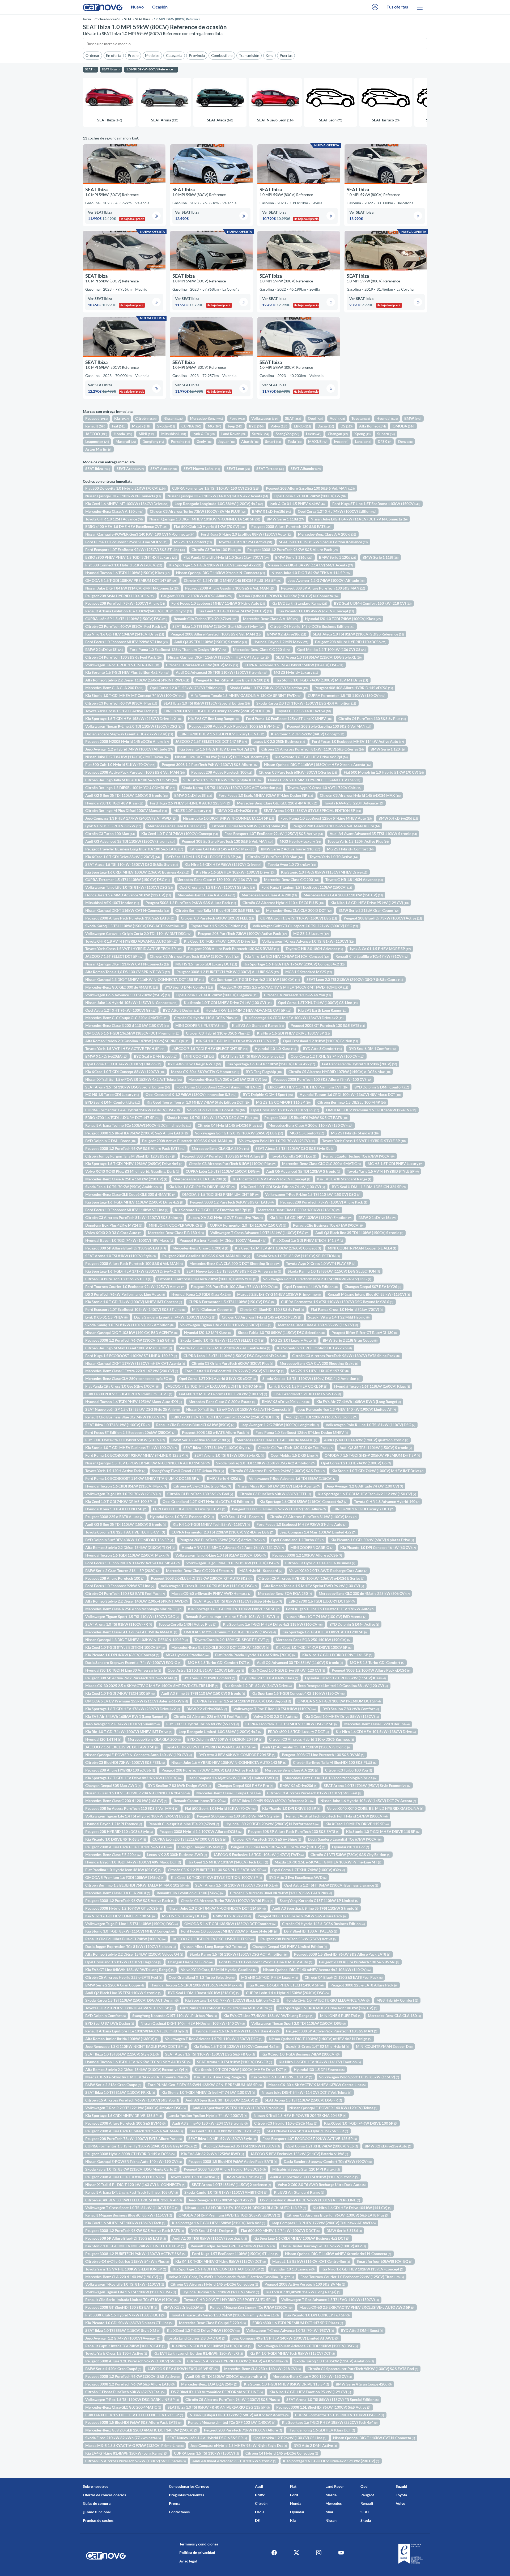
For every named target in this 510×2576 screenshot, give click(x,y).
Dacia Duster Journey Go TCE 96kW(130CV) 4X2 (324, 2246)
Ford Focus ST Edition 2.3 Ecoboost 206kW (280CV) (130, 1432)
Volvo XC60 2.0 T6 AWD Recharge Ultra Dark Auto (322, 2185)
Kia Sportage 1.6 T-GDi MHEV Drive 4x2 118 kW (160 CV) (273, 1624)
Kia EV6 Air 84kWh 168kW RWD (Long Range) (126, 1716)
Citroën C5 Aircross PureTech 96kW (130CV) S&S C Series (135, 2461)
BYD (256, 426)
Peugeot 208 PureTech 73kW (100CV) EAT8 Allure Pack (133, 2139)
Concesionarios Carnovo (189, 2486)
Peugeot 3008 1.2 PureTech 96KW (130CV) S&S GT (129, 1340)
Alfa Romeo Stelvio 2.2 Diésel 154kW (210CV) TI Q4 (130, 1547)
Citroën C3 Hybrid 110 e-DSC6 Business (320, 1563)
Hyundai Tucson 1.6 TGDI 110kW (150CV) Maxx (127, 1555)
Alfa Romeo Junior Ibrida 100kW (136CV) (122, 2039)
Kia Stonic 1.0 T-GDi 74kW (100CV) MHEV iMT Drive (377, 1471)
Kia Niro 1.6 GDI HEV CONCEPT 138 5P (120, 1916)
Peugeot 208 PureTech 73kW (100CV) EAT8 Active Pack (210, 1770)
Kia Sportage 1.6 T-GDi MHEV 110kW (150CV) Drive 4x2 (134, 1202)
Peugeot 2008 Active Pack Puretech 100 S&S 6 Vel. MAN (135, 772)
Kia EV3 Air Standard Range (258, 1025)
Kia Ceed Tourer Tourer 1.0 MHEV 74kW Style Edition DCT (198, 1102)
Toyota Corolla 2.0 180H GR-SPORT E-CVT (232, 1640)
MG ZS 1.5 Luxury (311, 933)
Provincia (197, 55)
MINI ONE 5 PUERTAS (341, 2016)
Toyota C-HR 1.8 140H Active (304, 711)
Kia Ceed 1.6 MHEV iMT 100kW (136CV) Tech (125, 2223)
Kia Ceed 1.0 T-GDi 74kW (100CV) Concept (180, 834)
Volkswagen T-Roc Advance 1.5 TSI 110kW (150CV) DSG (214, 2039)
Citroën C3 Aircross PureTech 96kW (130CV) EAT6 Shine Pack (346, 1356)
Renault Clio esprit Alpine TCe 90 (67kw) (184, 1824)
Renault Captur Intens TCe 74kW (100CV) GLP (125, 2346)
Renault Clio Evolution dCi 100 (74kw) (190, 1893)
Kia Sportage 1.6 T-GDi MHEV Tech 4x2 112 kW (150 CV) (367, 1494)
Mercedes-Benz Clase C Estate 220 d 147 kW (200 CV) (132, 1371)
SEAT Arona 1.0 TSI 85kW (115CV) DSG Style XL (319, 657)
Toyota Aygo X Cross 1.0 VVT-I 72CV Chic (324, 788)
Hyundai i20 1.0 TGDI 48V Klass (270, 1678)
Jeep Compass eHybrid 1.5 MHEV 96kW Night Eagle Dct (239, 2445)
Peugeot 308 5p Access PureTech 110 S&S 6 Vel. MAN (132, 1808)
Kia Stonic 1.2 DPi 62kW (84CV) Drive (258, 1686)
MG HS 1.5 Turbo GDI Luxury (112, 1094)
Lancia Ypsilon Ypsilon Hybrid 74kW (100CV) (208, 2115)
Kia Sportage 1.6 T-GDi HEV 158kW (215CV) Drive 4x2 (133, 719)
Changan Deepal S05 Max (201, 1847)
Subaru (386, 434)
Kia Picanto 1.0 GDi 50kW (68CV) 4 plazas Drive (372, 1540)
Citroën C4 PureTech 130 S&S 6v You (297, 995)
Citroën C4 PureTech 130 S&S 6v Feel (200, 1494)
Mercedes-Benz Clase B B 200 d (176, 826)
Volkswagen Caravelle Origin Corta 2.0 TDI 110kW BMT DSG (138, 933)
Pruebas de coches (98, 2520)
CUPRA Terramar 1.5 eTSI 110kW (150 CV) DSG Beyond (243, 1701)
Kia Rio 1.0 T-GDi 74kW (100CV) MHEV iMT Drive (129, 1732)
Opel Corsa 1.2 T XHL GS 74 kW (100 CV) (327, 1056)
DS (347, 426)
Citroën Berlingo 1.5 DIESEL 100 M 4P (352, 1102)
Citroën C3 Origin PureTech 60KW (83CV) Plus (232, 1363)
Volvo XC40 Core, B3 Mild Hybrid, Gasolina (219, 1970)
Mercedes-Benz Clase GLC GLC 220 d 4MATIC (277, 803)
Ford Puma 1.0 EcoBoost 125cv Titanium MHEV (219, 1087)
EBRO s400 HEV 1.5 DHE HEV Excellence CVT (126, 526)
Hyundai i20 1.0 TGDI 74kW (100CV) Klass (343, 619)
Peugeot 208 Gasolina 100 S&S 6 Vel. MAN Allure (336, 826)
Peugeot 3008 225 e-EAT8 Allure (114, 1517)
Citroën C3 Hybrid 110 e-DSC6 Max (286, 2123)
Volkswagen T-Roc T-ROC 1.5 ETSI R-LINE (122, 665)
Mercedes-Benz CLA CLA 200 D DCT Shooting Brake (234, 1263)
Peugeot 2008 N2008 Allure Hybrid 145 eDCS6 (225, 2169)
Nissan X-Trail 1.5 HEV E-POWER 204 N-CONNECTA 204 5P (137, 1793)
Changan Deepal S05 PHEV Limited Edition (290, 1946)
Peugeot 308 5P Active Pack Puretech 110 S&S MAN (332, 2031)
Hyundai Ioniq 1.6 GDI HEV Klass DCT (322, 2430)
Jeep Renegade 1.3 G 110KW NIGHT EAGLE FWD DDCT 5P (136, 2046)
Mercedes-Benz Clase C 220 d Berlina (377, 1724)
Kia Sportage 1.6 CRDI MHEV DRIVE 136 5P (124, 2115)
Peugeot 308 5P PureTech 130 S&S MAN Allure (223, 1156)
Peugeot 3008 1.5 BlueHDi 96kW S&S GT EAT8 (306, 1118)
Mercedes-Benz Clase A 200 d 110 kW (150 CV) (310, 1125)
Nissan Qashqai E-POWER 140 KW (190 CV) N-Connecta (289, 596)
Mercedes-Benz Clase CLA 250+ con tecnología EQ (129, 1378)
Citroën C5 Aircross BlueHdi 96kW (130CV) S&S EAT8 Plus (281, 1893)
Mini (329, 2512)
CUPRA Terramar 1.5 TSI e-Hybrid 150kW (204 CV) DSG (294, 665)
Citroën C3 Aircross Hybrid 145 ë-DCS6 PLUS (262, 1317)
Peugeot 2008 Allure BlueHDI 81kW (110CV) (124, 2177)
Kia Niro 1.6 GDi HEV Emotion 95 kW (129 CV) (310, 2392)
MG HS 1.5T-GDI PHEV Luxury (395, 1164)
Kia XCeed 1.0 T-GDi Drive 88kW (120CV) (122, 857)
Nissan (173, 418)
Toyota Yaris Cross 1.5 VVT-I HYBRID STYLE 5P (364, 1141)
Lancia (363, 441)
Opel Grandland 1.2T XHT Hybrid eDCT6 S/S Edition (208, 1501)
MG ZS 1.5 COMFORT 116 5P (283, 1102)
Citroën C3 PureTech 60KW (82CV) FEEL (217, 918)
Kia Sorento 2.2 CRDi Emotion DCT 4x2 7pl (314, 1348)
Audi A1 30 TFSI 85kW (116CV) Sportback (210, 2238)
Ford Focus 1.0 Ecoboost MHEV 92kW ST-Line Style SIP (229, 1931)
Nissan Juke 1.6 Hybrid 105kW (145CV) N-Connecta (131, 1003)
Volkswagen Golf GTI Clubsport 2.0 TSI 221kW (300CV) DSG (305, 926)
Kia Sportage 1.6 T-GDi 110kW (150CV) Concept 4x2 (215, 565)
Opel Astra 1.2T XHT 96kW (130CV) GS (121, 1010)
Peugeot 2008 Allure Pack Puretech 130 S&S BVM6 (233, 949)
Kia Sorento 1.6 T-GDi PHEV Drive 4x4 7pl (217, 749)
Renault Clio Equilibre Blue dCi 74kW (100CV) (125, 1939)
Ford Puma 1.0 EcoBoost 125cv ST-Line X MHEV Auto (266, 1962)
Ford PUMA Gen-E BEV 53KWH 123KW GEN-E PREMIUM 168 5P (205, 2085)
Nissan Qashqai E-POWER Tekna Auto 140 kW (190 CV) (133, 2161)
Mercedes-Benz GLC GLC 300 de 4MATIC (122, 987)
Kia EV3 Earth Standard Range (344, 1179)
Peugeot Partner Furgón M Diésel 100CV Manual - (223, 1240)
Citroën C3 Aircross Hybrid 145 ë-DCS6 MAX (360, 795)
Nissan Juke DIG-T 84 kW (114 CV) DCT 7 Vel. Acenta (222, 757)
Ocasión (160, 7)
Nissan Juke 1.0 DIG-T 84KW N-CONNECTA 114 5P (228, 818)
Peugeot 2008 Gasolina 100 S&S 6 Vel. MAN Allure (206, 1256)
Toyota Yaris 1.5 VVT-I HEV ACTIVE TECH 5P (125, 1048)
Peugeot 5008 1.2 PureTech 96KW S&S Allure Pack (191, 903)
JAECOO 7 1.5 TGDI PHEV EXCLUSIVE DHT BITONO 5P (214, 1386)
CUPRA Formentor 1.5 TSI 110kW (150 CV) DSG (216, 488)
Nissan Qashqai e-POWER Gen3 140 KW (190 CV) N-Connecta (140, 534)
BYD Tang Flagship (264, 1072)
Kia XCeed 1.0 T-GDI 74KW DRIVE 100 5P (361, 2123)
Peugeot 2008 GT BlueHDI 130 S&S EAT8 (121, 2307)
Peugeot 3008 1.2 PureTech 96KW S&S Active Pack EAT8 (135, 2230)
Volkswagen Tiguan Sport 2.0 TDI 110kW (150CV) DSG (298, 2023)
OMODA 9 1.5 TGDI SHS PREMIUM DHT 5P (220, 1194)
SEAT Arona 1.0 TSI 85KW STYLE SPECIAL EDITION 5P (312, 810)
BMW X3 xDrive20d (237, 810)
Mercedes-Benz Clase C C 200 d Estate (222, 1402)
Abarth (250, 441)
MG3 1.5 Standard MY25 (309, 972)
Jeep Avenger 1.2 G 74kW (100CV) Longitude (280, 1425)
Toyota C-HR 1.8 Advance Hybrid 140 (387, 1501)
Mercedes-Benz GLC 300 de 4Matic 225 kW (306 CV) (364, 1593)
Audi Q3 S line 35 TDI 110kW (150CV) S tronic (126, 1524)
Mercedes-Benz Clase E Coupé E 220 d (212, 2323)
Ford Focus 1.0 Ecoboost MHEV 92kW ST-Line (126, 642)
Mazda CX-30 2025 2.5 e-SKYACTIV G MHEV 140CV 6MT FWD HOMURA (284, 987)
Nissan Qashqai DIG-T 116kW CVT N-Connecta (127, 910)
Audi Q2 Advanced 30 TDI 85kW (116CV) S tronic (300, 1662)
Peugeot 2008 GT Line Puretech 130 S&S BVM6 (323, 1755)
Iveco (341, 441)
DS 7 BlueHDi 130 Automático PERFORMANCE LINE (217, 2392)
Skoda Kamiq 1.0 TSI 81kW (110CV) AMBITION (226, 2192)
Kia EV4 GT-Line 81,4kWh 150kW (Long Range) (126, 2453)
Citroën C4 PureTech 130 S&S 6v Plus (372, 719)
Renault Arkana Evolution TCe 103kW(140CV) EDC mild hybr (139, 611)
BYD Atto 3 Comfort (322, 1048)
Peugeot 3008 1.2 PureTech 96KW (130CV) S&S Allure (210, 764)
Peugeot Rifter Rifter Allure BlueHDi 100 (232, 680)
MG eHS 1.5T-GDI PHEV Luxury (269, 1977)
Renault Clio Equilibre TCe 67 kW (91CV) (372, 956)
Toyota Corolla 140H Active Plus (187, 1624)
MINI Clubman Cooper (213, 1309)
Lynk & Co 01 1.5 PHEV (106, 1317)
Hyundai (387, 418)
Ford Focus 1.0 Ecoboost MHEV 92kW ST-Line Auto (301, 1524)
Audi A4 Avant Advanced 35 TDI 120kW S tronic (234, 2461)
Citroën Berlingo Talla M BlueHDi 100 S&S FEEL (217, 910)
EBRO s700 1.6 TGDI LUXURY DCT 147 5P (123, 1118)
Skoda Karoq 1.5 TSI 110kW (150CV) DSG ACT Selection (231, 788)
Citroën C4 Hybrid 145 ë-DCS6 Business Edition (312, 626)
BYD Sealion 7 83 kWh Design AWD (179, 1785)
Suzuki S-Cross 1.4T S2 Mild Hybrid (318, 2046)
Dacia (326, 426)
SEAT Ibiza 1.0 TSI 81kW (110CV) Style (217, 1448)
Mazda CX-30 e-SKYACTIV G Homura (205, 1072)
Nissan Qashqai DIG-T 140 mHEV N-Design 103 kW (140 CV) (193, 2023)
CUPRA (191, 426)
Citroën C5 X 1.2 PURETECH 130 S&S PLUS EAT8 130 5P (217, 1870)
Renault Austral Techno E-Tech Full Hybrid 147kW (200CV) (337, 1816)
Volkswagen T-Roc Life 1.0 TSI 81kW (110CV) (125, 2284)
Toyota (361, 418)
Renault (95, 426)
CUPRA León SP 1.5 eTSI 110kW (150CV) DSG (126, 619)
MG (214, 426)
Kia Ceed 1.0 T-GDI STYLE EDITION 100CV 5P (125, 1647)
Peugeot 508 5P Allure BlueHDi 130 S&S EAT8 (126, 2238)
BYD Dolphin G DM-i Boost (110, 1141)
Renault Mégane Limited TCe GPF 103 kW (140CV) (232, 2422)
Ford (237, 418)
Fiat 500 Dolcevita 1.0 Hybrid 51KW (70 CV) (125, 488)
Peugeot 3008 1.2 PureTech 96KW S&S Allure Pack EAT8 (135, 1148)
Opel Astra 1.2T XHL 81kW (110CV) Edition (206, 1670)
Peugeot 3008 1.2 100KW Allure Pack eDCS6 (371, 1670)
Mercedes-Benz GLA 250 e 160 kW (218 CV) (228, 1079)
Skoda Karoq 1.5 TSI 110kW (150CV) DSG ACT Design (132, 2000)
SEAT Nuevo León (202, 469)
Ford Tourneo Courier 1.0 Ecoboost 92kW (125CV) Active (135, 1287)
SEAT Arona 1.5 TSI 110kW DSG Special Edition (127, 1087)
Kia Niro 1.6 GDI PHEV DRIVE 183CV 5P (293, 1033)
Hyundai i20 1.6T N (103, 1739)
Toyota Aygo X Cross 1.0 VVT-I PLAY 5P (321, 1263)
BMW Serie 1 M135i (244, 2177)
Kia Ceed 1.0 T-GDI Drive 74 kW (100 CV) (235, 611)
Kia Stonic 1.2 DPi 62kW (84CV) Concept (308, 734)
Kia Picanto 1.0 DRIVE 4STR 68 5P (116, 1839)
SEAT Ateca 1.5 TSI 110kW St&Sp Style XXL (222, 780)
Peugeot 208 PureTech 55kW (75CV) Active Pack (222, 1540)
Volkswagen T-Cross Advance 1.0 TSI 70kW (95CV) (290, 2330)
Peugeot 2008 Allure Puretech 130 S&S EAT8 (291, 526)
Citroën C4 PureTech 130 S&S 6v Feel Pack (123, 657)
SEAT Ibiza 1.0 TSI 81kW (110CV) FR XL (120, 2092)
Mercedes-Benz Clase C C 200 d (200, 1248)
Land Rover (233, 434)
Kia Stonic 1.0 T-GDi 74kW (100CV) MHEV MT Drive (322, 680)
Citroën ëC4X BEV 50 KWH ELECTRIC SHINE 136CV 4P (133, 2200)
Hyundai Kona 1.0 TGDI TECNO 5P (116, 1509)
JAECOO (96, 434)
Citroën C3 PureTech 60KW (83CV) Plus (121, 703)
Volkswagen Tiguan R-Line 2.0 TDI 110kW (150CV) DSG (134, 726)
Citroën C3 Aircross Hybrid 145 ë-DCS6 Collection (214, 2284)
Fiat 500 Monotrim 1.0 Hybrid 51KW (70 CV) (384, 772)
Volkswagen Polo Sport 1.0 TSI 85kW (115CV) (359, 2077)
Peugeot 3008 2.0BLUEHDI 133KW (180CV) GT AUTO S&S (201, 1578)
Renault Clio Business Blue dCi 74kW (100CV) (125, 1417)
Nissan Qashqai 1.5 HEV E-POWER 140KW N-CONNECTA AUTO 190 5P (147, 1463)
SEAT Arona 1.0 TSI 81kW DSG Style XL (229, 1455)
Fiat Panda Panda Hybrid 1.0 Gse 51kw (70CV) (255, 1655)
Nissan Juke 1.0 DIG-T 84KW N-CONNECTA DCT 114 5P (217, 1908)
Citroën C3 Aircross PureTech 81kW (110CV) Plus (232, 1164)
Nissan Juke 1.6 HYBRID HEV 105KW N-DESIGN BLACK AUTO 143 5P (245, 2208)
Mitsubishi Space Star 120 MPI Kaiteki (306, 2169)
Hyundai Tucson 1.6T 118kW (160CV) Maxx (221, 2292)
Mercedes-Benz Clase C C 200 (291, 880)
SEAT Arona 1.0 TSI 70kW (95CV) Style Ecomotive (367, 1785)
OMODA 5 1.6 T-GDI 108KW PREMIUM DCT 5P (339, 1701)
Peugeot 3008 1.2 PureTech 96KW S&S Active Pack (130, 1901)
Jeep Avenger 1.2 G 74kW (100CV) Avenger (123, 2338)
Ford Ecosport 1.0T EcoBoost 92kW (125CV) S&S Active (274, 834)
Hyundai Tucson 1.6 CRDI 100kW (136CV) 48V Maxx (196, 1985)
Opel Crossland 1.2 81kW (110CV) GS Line (217, 887)
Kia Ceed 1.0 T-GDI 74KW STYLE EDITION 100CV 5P (216, 1877)
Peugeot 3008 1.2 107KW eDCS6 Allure (197, 596)
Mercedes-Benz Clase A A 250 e (206, 895)
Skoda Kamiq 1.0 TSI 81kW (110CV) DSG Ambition (129, 1325)
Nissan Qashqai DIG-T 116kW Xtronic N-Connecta (220, 573)
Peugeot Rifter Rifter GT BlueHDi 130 (364, 1333)
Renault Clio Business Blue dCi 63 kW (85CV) (195, 1425)
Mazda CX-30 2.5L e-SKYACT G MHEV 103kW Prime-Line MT (328, 1862)
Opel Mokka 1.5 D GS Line (294, 1455)
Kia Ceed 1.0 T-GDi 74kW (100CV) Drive (220, 941)
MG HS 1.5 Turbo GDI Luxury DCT (206, 964)
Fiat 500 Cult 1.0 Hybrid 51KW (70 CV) (120, 764)
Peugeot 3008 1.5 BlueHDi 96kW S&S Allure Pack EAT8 (342, 1954)
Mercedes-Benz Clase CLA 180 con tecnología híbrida (330, 1778)
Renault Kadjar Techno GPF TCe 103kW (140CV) (233, 2246)
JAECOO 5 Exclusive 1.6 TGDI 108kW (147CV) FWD (259, 1855)
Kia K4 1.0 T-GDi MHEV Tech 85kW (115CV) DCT (292, 2353)
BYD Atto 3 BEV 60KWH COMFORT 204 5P (237, 1755)
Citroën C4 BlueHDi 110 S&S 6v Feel (272, 1309)
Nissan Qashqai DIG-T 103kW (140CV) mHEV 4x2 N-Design (320, 2039)
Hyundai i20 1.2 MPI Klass (208, 1333)
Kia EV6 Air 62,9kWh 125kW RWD (212, 2154)
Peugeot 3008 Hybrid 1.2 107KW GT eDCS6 (124, 1908)
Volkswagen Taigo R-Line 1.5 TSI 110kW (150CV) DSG (131, 1924)
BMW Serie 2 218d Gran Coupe (113, 2085)
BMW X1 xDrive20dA (106, 1056)
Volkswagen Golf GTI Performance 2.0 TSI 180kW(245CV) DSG (317, 1279)
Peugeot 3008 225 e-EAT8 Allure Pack (364, 1985)
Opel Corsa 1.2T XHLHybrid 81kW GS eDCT (217, 1378)
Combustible (222, 55)
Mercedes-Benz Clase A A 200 (269, 895)
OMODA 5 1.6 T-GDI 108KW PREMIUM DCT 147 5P (131, 580)
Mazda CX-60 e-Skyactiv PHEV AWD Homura (211, 1593)
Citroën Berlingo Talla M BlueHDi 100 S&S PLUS (335, 1762)
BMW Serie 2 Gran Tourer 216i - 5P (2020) (122, 1571)
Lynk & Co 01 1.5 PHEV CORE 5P (298, 1386)
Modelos (152, 55)
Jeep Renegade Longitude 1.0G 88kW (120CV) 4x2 (219, 504)
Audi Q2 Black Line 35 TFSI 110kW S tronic (123, 1993)
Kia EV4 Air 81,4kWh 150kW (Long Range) (303, 2292)
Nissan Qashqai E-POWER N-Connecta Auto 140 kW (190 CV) (139, 1755)
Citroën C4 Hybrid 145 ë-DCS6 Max (222, 849)
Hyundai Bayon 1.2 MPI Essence (114, 1824)
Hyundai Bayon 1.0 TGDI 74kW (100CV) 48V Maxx (129, 1240)
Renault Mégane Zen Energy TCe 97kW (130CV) (251, 2307)
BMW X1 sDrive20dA (184, 2307)
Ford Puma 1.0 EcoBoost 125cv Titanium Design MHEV (178, 649)
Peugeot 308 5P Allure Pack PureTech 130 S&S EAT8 (294, 1831)
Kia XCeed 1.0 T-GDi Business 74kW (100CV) (300, 2054)
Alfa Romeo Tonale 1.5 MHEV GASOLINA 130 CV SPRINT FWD (246, 695)
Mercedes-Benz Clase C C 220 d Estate (199, 1571)
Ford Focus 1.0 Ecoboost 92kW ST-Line (120, 1586)
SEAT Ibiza (98, 469)
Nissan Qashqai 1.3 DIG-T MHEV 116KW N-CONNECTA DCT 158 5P (145, 979)
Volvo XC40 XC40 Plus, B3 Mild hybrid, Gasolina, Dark (132, 1171)
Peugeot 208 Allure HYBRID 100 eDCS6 (120, 1770)
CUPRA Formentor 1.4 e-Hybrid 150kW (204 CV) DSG (133, 1110)
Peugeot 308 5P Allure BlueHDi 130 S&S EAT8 (126, 1248)
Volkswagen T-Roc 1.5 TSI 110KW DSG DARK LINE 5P (132, 2399)
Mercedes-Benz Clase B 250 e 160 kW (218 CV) (299, 1210)
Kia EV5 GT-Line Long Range (219, 2077)
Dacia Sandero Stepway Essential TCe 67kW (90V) (129, 734)
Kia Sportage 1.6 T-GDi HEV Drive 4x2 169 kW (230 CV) (133, 1778)
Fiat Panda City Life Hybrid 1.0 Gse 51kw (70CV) (226, 557)
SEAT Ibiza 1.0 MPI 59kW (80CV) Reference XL (273, 1801)
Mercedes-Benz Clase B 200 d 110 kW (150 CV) (127, 1025)
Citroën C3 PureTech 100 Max (275, 857)
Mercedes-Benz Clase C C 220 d (262, 649)
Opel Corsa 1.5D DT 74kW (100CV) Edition (123, 1064)
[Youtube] (341, 2553)
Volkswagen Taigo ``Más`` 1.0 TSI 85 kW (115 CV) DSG (232, 1563)
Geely (204, 441)
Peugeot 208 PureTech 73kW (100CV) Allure (125, 603)
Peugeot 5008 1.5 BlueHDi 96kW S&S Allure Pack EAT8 (133, 2422)
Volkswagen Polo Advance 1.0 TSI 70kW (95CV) (127, 995)
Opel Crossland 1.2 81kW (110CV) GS (285, 1110)
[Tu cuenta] (375, 7)
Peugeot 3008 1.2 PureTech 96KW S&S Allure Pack (292, 550)
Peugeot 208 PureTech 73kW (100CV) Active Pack (242, 933)
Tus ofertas (397, 7)
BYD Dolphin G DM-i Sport (268, 1094)
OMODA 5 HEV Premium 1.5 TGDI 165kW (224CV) (371, 1110)
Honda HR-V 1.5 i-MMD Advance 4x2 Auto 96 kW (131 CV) (233, 1547)
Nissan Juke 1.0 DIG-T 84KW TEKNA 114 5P (311, 573)
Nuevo (137, 7)
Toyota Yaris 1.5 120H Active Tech (115, 1471)
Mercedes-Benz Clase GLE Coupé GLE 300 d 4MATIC (130, 1194)
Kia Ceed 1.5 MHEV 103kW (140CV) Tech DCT (228, 1862)
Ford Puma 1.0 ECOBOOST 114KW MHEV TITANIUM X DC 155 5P (143, 1478)
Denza (405, 441)
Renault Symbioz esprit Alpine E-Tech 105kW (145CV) (232, 1617)
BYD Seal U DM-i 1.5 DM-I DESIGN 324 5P (369, 1187)
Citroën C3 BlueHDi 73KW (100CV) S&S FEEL (125, 1762)
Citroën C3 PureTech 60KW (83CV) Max (202, 665)
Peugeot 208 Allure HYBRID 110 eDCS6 (351, 642)
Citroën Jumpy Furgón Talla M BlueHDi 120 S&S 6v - (130, 1156)
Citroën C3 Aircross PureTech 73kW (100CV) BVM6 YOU (207, 1279)
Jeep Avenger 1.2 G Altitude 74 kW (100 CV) (365, 1486)
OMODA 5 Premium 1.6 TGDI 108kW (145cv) (125, 1877)
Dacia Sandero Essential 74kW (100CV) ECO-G (175, 1317)
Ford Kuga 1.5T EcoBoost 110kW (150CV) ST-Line (235, 2254)
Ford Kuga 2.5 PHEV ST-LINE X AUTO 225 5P (190, 803)
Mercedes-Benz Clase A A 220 (292, 1770)
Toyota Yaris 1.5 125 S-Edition (218, 926)
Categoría (174, 55)
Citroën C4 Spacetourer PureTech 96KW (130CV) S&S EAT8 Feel (363, 2369)
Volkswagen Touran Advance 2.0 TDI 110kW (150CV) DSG (308, 2346)
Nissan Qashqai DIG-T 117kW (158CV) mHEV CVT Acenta (135, 1363)
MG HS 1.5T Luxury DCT (184, 1916)
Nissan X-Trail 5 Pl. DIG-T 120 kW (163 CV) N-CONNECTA (135, 2185)
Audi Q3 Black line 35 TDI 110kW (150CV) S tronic (359, 1233)
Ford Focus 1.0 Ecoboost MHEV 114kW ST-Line (127, 1210)
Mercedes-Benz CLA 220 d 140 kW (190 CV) (124, 2277)
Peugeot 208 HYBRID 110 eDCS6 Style (119, 1831)
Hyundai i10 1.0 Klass (275, 1048)
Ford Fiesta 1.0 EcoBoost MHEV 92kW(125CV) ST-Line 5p (234, 1371)
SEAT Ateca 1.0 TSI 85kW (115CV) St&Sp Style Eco (238, 1601)
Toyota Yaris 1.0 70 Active (333, 857)
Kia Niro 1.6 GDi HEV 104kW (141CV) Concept (287, 956)
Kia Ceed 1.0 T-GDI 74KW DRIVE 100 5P (121, 1501)
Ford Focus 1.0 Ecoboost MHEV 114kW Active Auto (358, 741)
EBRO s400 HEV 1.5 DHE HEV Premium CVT (308, 1087)
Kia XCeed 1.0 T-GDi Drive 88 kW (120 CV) (288, 1670)
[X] (296, 2553)
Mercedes (333, 2503)
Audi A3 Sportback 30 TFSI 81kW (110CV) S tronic (314, 2177)
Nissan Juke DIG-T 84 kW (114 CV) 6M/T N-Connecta (132, 588)
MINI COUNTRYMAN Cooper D (384, 2046)
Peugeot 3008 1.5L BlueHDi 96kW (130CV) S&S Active (323, 2407)
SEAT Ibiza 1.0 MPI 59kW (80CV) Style (222, 2139)
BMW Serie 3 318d (344, 2230)
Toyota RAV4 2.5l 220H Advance (354, 803)
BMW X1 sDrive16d (377, 1217)
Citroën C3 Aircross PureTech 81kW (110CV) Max (313, 1517)
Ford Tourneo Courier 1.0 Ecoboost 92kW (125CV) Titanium (352, 2277)
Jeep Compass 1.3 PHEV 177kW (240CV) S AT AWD (131, 818)
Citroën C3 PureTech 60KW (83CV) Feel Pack (126, 626)
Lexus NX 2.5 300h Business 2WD (177, 1855)
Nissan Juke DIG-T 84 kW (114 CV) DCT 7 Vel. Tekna (306, 2092)
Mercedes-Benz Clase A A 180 (271, 619)
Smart (273, 441)
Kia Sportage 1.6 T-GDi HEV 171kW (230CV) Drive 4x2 (133, 1271)
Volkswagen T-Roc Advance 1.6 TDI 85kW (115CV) (293, 1478)
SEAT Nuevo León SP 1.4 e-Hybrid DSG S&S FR (307, 2131)
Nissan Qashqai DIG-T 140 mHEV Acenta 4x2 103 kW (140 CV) (317, 1970)
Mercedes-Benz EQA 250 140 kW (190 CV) (313, 1640)
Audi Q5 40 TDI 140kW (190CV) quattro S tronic (366, 1440)
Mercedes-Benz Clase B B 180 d (176, 1233)
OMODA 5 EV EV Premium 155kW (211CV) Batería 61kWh (137, 1701)
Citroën (146, 418)
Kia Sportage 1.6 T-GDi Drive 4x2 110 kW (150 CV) (255, 979)
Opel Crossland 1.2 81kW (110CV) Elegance (123, 1962)
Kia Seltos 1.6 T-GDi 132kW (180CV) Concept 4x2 (236, 2046)
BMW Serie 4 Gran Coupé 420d (364, 2384)
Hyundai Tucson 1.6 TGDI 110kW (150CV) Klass (127, 573)
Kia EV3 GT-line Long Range (214, 719)
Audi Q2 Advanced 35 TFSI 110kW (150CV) (242, 2146)
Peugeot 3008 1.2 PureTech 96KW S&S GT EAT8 (232, 1202)
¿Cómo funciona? (97, 2512)
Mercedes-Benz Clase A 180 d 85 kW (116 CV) (318, 1325)
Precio (133, 55)
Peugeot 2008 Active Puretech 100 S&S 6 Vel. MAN (187, 1141)
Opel (315, 418)
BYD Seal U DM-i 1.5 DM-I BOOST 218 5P (203, 857)
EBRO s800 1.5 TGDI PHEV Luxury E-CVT (189, 1509)
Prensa (175, 2503)
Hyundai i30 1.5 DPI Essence (319, 2069)
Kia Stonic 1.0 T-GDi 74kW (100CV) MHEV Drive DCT (241, 2069)
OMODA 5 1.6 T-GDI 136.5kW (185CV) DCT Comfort (230, 1924)
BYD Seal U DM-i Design (212, 2230)
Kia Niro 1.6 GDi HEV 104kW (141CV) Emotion (320, 2062)
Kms (269, 55)
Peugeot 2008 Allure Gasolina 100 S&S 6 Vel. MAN (230, 588)
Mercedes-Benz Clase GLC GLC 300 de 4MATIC (277, 1440)
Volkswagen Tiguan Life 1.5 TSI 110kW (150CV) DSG (131, 2292)
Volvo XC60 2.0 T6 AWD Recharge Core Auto (328, 1571)
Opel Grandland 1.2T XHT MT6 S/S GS (307, 1394)
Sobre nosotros (95, 2486)
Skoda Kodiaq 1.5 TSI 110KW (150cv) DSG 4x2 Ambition (311, 1378)
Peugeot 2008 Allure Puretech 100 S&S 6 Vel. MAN (216, 634)
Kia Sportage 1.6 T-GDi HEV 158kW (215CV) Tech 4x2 (218, 2223)
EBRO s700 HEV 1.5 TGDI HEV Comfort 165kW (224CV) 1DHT (225, 1417)
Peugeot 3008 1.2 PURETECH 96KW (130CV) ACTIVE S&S (135, 2254)
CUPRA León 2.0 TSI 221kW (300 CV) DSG (189, 1839)
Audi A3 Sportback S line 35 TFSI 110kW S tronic (315, 1908)
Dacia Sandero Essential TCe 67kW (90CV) (345, 1839)
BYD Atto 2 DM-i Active (315, 2445)
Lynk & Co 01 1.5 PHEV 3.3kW (113, 826)
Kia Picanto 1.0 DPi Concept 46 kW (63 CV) (378, 1547)
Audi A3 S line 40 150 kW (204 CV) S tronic (210, 2123)
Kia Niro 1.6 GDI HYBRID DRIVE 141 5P (337, 1655)
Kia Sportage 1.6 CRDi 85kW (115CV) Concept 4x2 (303, 1501)
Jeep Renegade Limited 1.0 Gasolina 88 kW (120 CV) (343, 1686)
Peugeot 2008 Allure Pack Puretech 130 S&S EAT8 (130, 918)
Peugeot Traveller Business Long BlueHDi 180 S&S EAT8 (134, 849)
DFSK (384, 441)
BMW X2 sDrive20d (299, 1785)
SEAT (293, 418)
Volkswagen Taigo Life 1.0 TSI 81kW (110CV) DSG (129, 887)
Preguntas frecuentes (186, 2495)
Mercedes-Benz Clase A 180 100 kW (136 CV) (217, 880)
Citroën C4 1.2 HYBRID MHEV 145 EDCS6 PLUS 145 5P (233, 580)
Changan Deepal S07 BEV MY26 (373, 1287)
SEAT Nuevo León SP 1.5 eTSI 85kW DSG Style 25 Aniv (132, 1409)
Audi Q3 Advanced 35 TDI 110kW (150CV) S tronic (130, 841)
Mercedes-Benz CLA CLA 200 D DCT (299, 910)
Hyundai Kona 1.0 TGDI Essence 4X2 (182, 1517)
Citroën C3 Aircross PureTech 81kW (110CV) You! (194, 956)
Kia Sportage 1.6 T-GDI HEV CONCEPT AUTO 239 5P (218, 2269)
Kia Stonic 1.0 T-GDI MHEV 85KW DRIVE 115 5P (286, 2384)
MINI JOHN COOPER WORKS (176, 1225)
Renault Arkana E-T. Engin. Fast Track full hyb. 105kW (131, 2192)
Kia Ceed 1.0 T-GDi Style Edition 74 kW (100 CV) (283, 1187)
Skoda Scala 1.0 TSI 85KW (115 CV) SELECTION (298, 1256)
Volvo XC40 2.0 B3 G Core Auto (113, 1233)
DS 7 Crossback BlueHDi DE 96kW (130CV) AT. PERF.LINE (310, 2200)
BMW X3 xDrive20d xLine (286, 1402)
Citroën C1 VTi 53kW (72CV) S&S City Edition (350, 1855)
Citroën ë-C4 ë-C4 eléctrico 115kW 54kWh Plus (127, 2261)
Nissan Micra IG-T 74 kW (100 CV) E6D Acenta (326, 1617)
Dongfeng (153, 441)
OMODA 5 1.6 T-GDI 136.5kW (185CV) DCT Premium (132, 1033)
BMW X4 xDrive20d (398, 818)
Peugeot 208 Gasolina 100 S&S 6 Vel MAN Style (238, 1816)
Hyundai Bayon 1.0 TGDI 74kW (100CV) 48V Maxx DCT (133, 1862)
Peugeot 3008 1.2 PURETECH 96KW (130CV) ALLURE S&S (228, 972)
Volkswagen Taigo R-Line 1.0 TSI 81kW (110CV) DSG (220, 1555)
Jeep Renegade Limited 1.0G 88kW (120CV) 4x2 (220, 1732)
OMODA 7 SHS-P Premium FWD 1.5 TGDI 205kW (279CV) (229, 2215)
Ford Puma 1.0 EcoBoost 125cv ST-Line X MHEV (289, 719)
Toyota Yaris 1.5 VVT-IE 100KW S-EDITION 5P (126, 2269)
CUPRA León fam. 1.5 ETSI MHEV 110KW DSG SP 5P (291, 1724)
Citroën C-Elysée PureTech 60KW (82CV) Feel (125, 2392)
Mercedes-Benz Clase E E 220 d (113, 1855)
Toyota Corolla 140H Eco (294, 1156)
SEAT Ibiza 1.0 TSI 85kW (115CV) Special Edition (207, 703)
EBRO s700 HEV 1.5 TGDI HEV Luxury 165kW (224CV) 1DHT (217, 711)
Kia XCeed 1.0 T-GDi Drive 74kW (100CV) (203, 2330)
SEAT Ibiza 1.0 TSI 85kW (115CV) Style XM (123, 2330)
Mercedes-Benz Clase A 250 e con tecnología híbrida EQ (133, 1609)
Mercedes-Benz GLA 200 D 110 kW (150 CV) (343, 895)
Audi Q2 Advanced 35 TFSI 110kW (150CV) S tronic (222, 672)
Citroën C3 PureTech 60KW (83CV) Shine (249, 826)
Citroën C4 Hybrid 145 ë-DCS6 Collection (282, 2453)
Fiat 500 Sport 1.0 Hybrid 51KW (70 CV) (220, 1808)
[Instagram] (319, 2553)
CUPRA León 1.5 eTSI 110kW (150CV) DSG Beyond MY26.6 (235, 1356)
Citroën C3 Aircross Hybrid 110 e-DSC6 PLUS (283, 903)
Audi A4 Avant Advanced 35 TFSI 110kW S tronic (373, 834)
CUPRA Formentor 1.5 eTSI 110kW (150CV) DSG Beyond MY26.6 (337, 1302)
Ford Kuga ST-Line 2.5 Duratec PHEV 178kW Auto (330, 1609)
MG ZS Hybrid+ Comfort (350, 849)
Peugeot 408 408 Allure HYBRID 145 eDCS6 (354, 688)
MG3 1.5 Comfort (307, 1133)
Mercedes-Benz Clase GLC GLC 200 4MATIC (123, 2407)
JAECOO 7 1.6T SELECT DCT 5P (114, 956)
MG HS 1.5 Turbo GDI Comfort (377, 1662)
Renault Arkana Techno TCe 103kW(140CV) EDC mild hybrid (138, 1125)
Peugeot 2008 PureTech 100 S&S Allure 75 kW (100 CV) (322, 1079)
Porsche (180, 441)
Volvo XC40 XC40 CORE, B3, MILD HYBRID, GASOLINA (375, 1808)
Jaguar (226, 441)
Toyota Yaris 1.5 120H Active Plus (358, 841)
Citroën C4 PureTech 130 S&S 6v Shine (267, 1839)
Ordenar (93, 55)
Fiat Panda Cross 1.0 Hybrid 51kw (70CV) (347, 1309)
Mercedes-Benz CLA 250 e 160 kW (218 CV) (262, 2369)
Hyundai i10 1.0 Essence (293, 2269)
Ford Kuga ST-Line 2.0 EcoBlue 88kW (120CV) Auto (246, 534)
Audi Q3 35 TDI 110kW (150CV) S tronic (211, 642)
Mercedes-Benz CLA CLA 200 (200, 1179)
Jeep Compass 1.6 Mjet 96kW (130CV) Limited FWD (233, 1778)
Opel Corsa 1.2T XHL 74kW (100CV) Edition (337, 511)
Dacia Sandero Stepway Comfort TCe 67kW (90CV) (328, 2161)
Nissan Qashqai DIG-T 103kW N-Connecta (123, 496)
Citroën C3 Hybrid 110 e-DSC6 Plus (218, 1033)
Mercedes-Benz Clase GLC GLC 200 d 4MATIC (321, 1164)
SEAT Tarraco (270, 469)
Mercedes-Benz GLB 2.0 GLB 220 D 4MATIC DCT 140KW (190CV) (141, 2430)
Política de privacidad (197, 2552)
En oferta (114, 55)
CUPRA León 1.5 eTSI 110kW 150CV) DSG (223, 1171)
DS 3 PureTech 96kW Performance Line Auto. (125, 1294)
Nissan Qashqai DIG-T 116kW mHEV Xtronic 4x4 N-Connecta (338, 2254)
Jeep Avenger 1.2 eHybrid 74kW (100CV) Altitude (129, 749)
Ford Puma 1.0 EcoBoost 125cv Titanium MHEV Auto (226, 2008)
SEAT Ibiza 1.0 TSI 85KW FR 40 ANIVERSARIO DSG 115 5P (219, 2407)
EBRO (302, 426)
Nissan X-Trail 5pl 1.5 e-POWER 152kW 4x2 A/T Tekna (133, 1079)
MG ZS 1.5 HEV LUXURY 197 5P (320, 1371)
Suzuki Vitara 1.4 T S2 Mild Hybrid (339, 1317)
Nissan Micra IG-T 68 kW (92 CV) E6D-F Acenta (279, 1486)
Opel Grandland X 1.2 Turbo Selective (202, 1977)
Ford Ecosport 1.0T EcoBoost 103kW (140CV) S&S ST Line (135, 1309)
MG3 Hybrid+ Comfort (397, 2000)
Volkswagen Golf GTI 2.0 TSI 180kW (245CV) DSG (239, 1133)
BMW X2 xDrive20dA (207, 1709)
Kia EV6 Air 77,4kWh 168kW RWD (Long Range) (359, 1402)
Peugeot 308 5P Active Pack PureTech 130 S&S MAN (131, 1678)
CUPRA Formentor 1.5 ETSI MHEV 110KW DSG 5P (339, 2415)
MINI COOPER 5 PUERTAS (200, 1025)
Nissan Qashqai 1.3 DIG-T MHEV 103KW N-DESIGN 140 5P (137, 1640)
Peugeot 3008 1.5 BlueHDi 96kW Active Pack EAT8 (233, 2161)
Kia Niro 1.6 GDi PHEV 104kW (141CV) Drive (212, 2346)
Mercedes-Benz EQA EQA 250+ (209, 2384)
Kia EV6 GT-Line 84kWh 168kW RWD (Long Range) (130, 1970)
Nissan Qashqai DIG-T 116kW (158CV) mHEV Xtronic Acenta (317, 764)
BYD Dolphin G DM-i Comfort (382, 1087)
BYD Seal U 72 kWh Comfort (209, 1678)
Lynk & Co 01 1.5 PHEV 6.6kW (297, 504)
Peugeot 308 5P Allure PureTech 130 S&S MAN (323, 588)
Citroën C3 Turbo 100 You (348, 1770)
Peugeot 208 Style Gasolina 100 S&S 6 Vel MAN (329, 726)
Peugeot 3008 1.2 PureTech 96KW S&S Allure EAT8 (130, 2384)
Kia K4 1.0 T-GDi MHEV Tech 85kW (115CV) (211, 1524)
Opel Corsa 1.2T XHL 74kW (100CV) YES (322, 2146)
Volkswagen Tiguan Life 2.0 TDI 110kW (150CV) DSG (226, 1325)
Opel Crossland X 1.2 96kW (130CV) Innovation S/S (191, 1094)
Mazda (141, 426)
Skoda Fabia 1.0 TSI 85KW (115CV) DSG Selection (281, 1333)
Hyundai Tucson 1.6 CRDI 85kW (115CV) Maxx (126, 1486)
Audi (337, 418)
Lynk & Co (204, 434)
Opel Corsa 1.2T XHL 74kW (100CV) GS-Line (318, 1003)
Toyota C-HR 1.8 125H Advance (114, 519)
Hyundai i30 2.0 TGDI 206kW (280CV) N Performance (272, 1824)
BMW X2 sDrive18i (104, 649)
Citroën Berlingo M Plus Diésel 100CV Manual (126, 810)
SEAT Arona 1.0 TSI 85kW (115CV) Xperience (231, 2185)
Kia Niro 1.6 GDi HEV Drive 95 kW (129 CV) (369, 903)
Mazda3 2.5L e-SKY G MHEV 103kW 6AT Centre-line (224, 1348)
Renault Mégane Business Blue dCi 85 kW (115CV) (129, 2215)
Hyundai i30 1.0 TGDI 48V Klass (114, 803)
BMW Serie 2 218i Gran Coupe (350, 1340)
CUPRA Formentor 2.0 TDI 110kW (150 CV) (248, 1225)
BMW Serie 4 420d (225, 1478)
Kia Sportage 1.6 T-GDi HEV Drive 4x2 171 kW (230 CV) (331, 2461)
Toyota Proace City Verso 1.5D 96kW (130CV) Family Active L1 (225, 2315)
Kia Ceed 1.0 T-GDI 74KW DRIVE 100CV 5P (314, 1647)
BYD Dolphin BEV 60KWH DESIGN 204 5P (225, 1739)
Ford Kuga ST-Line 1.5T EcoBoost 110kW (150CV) (376, 504)
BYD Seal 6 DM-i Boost (156, 1056)
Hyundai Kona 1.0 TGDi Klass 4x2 (201, 1294)
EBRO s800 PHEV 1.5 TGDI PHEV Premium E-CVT (129, 1394)
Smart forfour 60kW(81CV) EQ (384, 2261)
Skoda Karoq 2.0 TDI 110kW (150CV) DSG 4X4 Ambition (306, 703)
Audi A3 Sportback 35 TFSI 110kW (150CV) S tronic (237, 2108)
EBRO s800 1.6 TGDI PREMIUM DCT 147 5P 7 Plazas (298, 2323)
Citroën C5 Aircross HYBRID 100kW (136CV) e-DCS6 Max (237, 2361)
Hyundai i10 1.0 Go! (350, 1847)
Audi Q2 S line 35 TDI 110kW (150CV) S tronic (126, 795)
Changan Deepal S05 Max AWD (113, 1785)
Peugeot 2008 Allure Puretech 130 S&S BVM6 (359, 1962)
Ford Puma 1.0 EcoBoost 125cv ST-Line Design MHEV (302, 1432)
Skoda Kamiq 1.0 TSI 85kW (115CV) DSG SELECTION (334, 1271)
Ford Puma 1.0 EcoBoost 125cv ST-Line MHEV (126, 542)
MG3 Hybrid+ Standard (261, 1571)
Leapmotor (97, 441)
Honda (123, 434)
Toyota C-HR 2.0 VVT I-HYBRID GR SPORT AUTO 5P (229, 2300)
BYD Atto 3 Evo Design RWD (194, 1064)
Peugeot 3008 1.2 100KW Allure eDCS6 (307, 1555)
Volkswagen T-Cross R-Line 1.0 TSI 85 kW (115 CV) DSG (209, 1586)
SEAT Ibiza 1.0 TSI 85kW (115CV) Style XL (122, 2054)
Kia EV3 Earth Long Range (322, 1010)
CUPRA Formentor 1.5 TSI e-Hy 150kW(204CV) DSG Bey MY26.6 (141, 2146)
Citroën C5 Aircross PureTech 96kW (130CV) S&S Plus (233, 2399)
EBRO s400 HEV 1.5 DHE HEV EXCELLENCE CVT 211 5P (134, 2415)
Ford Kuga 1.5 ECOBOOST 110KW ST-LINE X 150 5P (131, 1356)
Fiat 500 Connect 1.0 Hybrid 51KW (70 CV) (124, 565)
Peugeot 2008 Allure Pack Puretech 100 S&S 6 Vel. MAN (134, 1263)
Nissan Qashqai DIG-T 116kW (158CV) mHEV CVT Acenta (219, 657)
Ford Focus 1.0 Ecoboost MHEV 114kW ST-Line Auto (218, 603)
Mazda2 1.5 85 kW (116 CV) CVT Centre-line (311, 2261)
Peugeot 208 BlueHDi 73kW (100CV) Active (383, 918)
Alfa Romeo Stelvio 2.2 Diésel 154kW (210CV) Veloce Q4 (134, 1954)
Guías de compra (97, 2503)
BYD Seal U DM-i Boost (242, 1517)
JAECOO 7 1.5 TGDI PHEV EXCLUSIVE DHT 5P (213, 1939)
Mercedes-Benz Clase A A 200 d (327, 534)
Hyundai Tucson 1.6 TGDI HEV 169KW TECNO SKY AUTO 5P (138, 2062)
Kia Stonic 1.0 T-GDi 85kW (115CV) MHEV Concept (130, 1931)
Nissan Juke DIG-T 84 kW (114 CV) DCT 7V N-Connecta (359, 519)
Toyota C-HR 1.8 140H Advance (354, 880)
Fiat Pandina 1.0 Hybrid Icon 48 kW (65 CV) (123, 1870)
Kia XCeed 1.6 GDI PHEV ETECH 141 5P (308, 1240)
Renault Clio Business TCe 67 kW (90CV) (328, 1225)
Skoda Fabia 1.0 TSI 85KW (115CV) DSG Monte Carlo (131, 2169)
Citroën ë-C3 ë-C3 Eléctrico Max (202, 1486)
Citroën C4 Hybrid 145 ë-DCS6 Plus (230, 1125)
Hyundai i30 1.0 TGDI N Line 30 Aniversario (123, 1670)
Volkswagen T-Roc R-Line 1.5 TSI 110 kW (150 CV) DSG (313, 1194)
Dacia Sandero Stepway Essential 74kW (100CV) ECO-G (133, 1662)
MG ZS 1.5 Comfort (193, 542)
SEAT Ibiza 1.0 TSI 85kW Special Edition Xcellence (323, 542)
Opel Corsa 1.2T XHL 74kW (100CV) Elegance (217, 995)
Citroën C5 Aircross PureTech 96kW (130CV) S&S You (132, 2100)
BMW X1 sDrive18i (193, 795)
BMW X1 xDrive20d (232, 1916)
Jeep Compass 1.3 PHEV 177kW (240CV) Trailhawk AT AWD (324, 2223)
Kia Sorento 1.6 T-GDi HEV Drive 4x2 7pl (311, 757)
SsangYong (287, 434)
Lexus (314, 434)
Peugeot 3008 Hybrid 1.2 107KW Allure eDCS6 (200, 1831)
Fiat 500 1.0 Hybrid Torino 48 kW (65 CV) (203, 1724)
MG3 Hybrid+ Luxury (300, 841)
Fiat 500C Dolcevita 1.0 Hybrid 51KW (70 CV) (125, 1440)
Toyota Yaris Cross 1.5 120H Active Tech (121, 711)
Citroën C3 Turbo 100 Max (110, 834)
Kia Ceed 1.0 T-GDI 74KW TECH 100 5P (120, 1693)
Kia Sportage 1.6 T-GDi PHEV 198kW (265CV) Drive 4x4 (134, 1164)
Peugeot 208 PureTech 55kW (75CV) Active (298, 1939)
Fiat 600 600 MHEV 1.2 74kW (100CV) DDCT (280, 2230)
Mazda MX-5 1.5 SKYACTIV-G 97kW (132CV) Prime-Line (134, 2445)
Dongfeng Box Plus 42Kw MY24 (114, 1225)
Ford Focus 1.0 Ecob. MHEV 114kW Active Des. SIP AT (132, 1563)
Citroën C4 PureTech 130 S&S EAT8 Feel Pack (125, 1593)
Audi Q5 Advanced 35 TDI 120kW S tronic (303, 1171)
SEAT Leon (238, 469)
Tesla (295, 441)
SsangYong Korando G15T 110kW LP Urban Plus (175, 2016)
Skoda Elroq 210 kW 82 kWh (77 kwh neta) (123, 2438)
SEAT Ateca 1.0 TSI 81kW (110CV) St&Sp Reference (358, 634)
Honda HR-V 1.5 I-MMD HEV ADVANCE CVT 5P (248, 1010)
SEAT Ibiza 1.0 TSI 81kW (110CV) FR (117, 1425)
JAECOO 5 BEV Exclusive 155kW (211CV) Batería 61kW (299, 2154)
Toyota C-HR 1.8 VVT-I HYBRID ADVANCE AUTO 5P (131, 941)
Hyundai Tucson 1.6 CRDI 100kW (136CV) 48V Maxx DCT (350, 1094)
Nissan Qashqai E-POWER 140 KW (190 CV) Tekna (333, 2108)
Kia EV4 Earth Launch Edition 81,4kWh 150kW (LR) (198, 2353)
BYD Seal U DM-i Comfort (189, 987)
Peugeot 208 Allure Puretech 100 (115, 1578)
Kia (121, 418)
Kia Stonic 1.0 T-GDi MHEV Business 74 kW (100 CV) (131, 1448)
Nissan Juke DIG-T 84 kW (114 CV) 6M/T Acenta (310, 565)
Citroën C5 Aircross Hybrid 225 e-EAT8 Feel (124, 1977)
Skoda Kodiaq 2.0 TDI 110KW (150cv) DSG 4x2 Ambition (265, 1463)
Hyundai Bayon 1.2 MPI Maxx (281, 642)
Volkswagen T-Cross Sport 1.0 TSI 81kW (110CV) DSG (132, 2208)
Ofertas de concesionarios (104, 2495)
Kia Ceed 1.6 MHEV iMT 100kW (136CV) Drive (127, 504)
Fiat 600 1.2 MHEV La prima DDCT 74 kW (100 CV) (223, 1394)
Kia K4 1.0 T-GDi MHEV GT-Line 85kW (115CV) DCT (220, 2261)
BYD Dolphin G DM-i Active (354, 1624)
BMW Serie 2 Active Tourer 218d (201, 1440)
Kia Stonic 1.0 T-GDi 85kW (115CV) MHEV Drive (324, 872)
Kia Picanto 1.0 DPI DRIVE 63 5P (291, 1808)
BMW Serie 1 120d (337, 557)
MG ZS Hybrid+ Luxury (296, 672)
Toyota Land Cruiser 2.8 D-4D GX (196, 2338)
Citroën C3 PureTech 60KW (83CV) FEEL (275, 1494)
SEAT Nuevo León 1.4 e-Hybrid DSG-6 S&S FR (207, 2438)
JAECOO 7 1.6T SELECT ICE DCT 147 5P (211, 741)
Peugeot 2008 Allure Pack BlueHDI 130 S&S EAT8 (128, 1847)
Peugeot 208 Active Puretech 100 (222, 772)
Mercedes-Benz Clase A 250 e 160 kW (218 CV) (126, 1179)
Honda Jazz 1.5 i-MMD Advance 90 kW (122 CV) (128, 895)
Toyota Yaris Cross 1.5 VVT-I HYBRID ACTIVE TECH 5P (133, 949)
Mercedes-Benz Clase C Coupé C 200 (228, 1793)
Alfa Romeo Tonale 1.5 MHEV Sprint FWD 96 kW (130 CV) (314, 1586)
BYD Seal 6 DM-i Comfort (372, 1048)
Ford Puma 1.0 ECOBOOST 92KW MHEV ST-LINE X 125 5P (137, 1455)
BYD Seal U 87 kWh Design (110, 2023)
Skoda (166, 426)
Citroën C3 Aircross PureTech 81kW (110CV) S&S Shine (133, 1217)
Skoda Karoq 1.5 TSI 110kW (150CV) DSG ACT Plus (212, 1118)
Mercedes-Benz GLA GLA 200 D (114, 688)
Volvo (279, 426)
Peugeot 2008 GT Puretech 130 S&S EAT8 (328, 1025)
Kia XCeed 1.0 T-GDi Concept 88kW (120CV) (125, 1072)
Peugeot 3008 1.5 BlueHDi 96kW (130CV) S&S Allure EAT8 (137, 1133)
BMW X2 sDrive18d (287, 634)
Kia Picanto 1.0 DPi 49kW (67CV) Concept (316, 611)
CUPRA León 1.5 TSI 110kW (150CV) (206, 2453)
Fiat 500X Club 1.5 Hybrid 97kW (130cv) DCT (125, 2315)
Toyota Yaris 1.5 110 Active (195, 2177)
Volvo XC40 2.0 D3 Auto (275, 1716)
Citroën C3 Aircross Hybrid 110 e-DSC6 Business (311, 1739)
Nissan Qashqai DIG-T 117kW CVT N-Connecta (127, 964)
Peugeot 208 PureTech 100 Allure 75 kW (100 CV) (234, 1287)
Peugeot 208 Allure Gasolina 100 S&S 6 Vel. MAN (310, 488)
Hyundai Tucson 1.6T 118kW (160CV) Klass (372, 1386)
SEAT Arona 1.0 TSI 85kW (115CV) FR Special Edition (332, 2399)
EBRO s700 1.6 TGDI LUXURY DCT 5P (322, 1601)
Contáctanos (179, 2512)
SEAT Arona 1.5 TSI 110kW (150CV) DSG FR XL (236, 1885)
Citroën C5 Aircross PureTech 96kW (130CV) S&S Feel (278, 1471)
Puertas (286, 55)
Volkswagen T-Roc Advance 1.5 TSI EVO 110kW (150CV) (330, 2300)
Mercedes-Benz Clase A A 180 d (114, 511)
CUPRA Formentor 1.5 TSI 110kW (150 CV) (347, 695)
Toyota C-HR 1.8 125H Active (245, 542)
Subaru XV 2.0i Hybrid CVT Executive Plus (226, 1217)
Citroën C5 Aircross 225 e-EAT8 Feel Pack (210, 1716)
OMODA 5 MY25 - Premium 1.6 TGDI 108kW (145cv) (230, 1632)
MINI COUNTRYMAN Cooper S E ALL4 (362, 1248)
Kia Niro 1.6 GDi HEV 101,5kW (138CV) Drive (376, 1732)
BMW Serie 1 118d (285, 519)
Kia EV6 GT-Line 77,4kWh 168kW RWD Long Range (268, 2016)
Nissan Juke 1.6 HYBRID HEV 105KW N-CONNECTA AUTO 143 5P (229, 1762)
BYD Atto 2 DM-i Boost (362, 2330)
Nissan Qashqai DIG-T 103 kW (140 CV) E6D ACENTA (131, 1333)
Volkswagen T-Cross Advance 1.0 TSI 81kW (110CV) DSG (259, 1233)
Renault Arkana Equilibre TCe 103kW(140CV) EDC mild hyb (137, 2031)
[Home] (103, 7)
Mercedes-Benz (206, 418)
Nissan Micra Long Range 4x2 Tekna (214, 1946)
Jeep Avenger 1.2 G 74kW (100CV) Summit (122, 1724)
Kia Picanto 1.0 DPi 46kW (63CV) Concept (122, 1655)
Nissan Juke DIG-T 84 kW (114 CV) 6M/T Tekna (127, 757)
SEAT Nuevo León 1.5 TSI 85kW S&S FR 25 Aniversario (234, 1271)
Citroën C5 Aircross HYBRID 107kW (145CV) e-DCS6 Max (339, 1072)
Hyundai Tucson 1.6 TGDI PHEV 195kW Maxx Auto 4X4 (134, 1402)
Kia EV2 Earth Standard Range (299, 603)
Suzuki (261, 434)
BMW (413, 418)
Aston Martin (98, 449)
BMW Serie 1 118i (381, 557)
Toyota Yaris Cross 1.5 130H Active (116, 2353)
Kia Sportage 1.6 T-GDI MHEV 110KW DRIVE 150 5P (234, 1609)
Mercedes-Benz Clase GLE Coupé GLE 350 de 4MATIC (131, 1632)
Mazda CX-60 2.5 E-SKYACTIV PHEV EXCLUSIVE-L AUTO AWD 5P (357, 2307)
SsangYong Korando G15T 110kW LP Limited (319, 1901)
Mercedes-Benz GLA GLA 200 (154, 1739)
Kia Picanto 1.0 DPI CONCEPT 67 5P (317, 2315)
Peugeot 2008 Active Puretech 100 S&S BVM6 (305, 2284)
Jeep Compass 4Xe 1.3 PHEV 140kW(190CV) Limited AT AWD (285, 2338)
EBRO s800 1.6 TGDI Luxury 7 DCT (298, 1732)
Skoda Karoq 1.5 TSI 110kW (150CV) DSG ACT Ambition (239, 1954)
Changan (338, 434)
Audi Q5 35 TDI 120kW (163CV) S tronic (321, 1417)
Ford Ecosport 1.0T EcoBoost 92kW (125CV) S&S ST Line (135, 550)
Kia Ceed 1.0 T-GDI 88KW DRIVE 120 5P (225, 2131)
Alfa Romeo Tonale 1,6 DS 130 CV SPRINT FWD (127, 972)
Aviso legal (188, 2561)
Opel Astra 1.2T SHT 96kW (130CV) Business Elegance (331, 1885)
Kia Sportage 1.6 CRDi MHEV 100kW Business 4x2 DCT (301, 2238)
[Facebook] (274, 2553)
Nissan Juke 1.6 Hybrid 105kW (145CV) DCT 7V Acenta (368, 1801)
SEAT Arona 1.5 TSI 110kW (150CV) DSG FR (303, 2100)
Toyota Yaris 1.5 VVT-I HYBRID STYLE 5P (383, 1171)
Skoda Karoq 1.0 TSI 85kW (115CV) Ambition (334, 2361)
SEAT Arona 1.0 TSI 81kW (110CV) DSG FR (235, 2062)
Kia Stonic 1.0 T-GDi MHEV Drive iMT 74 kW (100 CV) (208, 2092)
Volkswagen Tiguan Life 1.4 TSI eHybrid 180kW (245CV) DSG (138, 1816)
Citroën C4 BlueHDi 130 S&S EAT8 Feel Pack (344, 1977)
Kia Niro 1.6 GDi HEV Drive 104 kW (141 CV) (352, 2208)
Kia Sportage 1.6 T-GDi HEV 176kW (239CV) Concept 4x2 (294, 964)
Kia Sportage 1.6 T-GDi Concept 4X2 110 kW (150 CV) (298, 1693)
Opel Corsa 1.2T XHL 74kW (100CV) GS (310, 496)
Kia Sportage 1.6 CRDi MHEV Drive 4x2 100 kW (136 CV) (328, 2008)
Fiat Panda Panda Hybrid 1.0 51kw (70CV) (359, 1064)
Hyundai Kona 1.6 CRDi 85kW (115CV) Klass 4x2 (237, 2031)
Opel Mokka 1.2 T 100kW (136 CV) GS (332, 649)
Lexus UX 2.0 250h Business (279, 741)
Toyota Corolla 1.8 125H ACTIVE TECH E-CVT (125, 1532)
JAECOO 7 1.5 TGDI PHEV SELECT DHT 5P (210, 1048)
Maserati (126, 441)
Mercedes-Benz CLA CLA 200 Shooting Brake (319, 1363)
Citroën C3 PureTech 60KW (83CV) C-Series (298, 772)
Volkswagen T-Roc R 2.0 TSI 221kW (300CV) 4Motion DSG (135, 2108)
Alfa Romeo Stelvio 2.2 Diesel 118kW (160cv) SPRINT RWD (137, 680)
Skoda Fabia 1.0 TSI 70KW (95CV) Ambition (124, 1187)
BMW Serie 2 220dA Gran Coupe (114, 1985)
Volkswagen (265, 418)
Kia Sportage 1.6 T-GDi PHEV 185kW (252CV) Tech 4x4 (330, 2422)
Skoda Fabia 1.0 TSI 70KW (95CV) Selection (269, 688)
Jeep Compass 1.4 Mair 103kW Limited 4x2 (318, 1532)
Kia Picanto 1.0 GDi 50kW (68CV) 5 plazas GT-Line (129, 2323)
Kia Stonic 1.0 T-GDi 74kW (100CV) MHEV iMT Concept (134, 1302)
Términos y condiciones (199, 2544)
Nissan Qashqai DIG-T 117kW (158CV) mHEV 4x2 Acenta (239, 2415)
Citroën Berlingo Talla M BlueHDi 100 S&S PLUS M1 (131, 780)
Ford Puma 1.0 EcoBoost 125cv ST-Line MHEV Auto (326, 818)
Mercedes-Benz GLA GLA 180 (394, 2016)
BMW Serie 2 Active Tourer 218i (290, 849)
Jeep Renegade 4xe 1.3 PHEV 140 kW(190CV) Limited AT (347, 1409)
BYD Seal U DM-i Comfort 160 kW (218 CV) (373, 603)
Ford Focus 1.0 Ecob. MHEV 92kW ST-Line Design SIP (266, 795)
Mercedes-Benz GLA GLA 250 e (220, 1148)
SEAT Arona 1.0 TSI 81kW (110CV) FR (119, 1624)
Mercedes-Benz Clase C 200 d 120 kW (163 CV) (126, 1801)
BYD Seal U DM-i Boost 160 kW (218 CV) (204, 1993)
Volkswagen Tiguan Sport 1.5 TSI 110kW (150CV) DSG (132, 1617)
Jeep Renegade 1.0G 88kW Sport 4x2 (221, 2200)
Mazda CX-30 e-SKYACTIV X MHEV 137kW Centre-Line (317, 2085)
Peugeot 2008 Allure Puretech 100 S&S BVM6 (125, 2123)
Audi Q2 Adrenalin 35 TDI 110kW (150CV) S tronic (306, 1747)
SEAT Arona (130, 469)
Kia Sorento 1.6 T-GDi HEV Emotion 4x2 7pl (213, 1210)
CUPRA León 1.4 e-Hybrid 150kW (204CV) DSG (287, 1993)
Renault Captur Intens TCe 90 (200, 1801)
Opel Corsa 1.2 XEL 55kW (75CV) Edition (186, 688)
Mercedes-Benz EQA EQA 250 (285, 1593)
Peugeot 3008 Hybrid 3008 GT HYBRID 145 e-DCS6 (130, 2154)
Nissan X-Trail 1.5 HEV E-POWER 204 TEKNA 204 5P (300, 2115)
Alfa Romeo (372, 426)
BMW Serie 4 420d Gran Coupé (113, 2369)
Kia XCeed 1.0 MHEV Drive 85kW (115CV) (342, 1716)
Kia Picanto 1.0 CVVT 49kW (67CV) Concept (271, 1179)
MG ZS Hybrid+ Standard (355, 1133)
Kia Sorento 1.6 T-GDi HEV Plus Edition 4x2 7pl (127, 672)
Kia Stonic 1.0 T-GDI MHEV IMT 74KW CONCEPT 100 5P (135, 2246)
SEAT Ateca (163, 469)
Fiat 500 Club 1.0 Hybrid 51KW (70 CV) (209, 526)
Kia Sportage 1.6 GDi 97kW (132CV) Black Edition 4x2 (232, 2000)
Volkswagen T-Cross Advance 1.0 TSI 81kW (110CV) (308, 941)
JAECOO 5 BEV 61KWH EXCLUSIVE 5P (183, 2369)
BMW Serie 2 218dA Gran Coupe (368, 910)
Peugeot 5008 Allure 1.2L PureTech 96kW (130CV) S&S (133, 2361)
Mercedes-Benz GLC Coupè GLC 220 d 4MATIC (126, 1018)
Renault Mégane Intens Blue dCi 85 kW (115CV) (369, 1294)
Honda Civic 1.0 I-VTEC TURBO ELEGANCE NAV (328, 2000)
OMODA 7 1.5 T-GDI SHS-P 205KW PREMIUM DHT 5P (372, 1455)
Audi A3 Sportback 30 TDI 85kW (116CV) (222, 2100)
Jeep (235, 426)
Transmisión (249, 55)
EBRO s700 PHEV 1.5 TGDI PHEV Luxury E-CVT (222, 734)
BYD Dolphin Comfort (105, 2016)
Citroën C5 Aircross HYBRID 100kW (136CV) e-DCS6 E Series (311, 1578)
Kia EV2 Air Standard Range (299, 2192)
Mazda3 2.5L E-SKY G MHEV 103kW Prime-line (279, 1294)
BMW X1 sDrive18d (271, 511)
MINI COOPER (199, 1056)
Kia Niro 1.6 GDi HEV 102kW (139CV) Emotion (310, 1217)
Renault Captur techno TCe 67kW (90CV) (359, 1156)
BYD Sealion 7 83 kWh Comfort (351, 1709)
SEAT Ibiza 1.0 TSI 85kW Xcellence (252, 1056)
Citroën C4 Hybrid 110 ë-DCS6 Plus (206, 1018)
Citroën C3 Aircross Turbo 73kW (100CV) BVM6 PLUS (198, 511)
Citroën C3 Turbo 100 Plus (216, 550)
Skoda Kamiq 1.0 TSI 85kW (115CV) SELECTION (222, 1340)
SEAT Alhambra (306, 469)
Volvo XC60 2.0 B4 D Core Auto (216, 1110)
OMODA (403, 426)
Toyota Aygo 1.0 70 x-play (292, 864)
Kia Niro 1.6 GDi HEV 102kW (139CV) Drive (235, 872)
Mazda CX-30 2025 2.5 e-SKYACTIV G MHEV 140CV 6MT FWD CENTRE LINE (152, 1686)
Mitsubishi (174, 434)
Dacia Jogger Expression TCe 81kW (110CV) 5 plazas (131, 1946)
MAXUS (318, 441)
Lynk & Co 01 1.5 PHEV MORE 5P (380, 949)
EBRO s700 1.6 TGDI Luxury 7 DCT (363, 1509)
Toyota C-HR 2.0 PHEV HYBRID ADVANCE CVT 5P (129, 2008)
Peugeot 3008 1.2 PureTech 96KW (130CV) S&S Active (132, 2376)
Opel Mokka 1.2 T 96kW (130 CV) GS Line (290, 2438)
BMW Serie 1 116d (294, 557)
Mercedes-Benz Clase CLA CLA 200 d (118, 1893)
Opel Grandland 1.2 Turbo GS (297, 1540)
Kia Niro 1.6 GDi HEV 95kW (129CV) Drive (223, 864)
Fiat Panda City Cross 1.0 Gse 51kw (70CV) (122, 1386)
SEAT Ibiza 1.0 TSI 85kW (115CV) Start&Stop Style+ (218, 626)
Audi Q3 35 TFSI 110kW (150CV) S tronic (376, 1448)
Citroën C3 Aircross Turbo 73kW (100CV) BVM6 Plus (227, 1901)
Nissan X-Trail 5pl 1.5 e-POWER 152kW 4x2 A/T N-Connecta (239, 1409)
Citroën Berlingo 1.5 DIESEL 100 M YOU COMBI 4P (130, 788)
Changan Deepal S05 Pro (190, 1962)
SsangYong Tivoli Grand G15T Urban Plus (188, 1471)
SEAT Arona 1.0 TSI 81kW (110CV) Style (120, 1256)
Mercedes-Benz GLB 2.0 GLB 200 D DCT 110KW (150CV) (220, 1647)
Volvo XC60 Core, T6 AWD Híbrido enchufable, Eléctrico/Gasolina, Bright (231, 2277)
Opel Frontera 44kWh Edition (311, 1287)
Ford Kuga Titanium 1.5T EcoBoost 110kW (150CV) (307, 887)
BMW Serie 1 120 (388, 749)
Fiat (119, 426)
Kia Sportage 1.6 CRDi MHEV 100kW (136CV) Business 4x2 (137, 872)
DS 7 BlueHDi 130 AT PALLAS (311, 1931)
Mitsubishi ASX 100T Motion (112, 903)
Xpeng (362, 434)
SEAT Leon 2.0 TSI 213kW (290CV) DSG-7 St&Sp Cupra (355, 979)
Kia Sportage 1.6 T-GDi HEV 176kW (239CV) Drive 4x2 (133, 1709)
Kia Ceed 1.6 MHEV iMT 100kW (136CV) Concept (278, 1248)
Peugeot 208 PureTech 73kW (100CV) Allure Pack (324, 1202)
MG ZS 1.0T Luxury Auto (293, 1340)
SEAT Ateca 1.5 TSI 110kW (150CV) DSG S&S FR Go (210, 2054)
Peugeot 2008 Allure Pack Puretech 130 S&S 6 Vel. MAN (134, 2131)
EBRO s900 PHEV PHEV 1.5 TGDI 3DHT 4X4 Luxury (131, 557)
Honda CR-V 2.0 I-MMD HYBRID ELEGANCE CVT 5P (314, 780)
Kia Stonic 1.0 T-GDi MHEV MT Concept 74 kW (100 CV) (135, 695)
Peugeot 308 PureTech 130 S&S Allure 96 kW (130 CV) (278, 1847)
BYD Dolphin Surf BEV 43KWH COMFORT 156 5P (129, 1540)
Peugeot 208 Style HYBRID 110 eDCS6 (120, 596)
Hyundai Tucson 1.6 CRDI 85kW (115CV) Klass (345, 1678)
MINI (146, 434)
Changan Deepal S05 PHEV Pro (245, 1785)
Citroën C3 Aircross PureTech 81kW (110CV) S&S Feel (314, 1793)
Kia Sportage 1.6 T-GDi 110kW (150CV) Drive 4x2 (271, 1064)
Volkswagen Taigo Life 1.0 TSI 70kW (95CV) (123, 1494)
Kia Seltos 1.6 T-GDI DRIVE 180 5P (282, 2077)
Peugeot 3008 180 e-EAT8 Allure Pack (215, 1432)
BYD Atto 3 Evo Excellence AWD (297, 1877)
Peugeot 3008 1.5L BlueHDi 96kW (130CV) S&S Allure (279, 1509)
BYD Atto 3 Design (181, 1010)
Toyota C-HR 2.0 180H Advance (314, 949)
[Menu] (420, 7)
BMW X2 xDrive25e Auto (388, 2146)
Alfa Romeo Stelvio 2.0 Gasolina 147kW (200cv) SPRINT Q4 (137, 1041)
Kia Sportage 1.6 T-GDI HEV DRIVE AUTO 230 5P (325, 1632)
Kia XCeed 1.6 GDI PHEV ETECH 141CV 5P (286, 1985)
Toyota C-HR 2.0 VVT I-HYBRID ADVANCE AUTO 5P (210, 1747)
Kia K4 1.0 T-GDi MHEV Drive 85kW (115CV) (236, 1041)
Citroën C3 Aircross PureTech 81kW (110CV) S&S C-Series (313, 749)
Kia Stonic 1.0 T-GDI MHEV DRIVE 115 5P (383, 1831)
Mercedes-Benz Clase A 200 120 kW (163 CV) (312, 2376)
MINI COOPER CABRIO (312, 1547)
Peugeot (96, 418)
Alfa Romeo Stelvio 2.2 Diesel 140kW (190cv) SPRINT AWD (136, 1601)
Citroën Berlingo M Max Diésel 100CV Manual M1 (129, 1348)
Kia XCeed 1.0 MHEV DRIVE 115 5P (357, 1824)
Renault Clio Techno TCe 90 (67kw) (205, 619)
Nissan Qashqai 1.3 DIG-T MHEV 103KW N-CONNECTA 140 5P (205, 519)
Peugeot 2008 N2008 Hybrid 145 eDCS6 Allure (127, 741)
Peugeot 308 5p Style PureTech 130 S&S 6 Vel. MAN (227, 841)
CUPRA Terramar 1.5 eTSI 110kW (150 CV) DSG (128, 880)
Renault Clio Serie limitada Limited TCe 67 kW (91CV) (131, 2300)
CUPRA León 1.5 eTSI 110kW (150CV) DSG (299, 918)
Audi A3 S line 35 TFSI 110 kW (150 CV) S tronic (203, 1693)
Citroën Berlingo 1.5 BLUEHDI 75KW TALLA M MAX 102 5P (137, 1885)
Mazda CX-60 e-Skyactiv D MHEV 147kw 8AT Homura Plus (136, 2077)
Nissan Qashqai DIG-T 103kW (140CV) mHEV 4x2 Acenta (218, 496)
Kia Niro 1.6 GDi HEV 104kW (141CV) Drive (125, 634)
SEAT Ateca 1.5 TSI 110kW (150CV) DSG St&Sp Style (132, 864)
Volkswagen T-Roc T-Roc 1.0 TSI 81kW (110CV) (275, 1709)
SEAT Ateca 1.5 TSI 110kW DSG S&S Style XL (295, 1148)
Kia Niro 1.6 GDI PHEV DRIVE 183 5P (201, 1187)
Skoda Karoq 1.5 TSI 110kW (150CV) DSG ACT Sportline (135, 926)
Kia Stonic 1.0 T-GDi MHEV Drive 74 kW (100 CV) (228, 1003)
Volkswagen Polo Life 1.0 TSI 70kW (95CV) (277, 1141)
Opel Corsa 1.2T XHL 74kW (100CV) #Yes (309, 1870)
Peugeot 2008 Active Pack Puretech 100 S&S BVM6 (235, 726)
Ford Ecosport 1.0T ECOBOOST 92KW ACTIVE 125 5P (310, 2139)
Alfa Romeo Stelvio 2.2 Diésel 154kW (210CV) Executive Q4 (137, 2069)
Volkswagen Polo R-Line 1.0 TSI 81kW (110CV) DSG (370, 1425)
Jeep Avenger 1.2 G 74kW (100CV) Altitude (326, 580)
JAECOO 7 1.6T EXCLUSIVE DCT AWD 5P (122, 1747)
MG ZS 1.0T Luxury (192, 810)
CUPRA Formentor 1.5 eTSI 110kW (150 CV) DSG (231, 1302)
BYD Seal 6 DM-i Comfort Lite (113, 1102)
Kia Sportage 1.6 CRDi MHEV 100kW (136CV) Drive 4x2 (294, 1018)
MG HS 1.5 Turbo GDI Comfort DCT (219, 1662)
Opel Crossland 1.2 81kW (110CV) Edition (320, 1041)
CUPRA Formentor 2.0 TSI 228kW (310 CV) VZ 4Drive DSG (222, 1532)
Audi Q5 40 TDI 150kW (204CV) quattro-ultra (226, 2376)
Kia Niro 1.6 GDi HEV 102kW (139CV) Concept (362, 2269)
